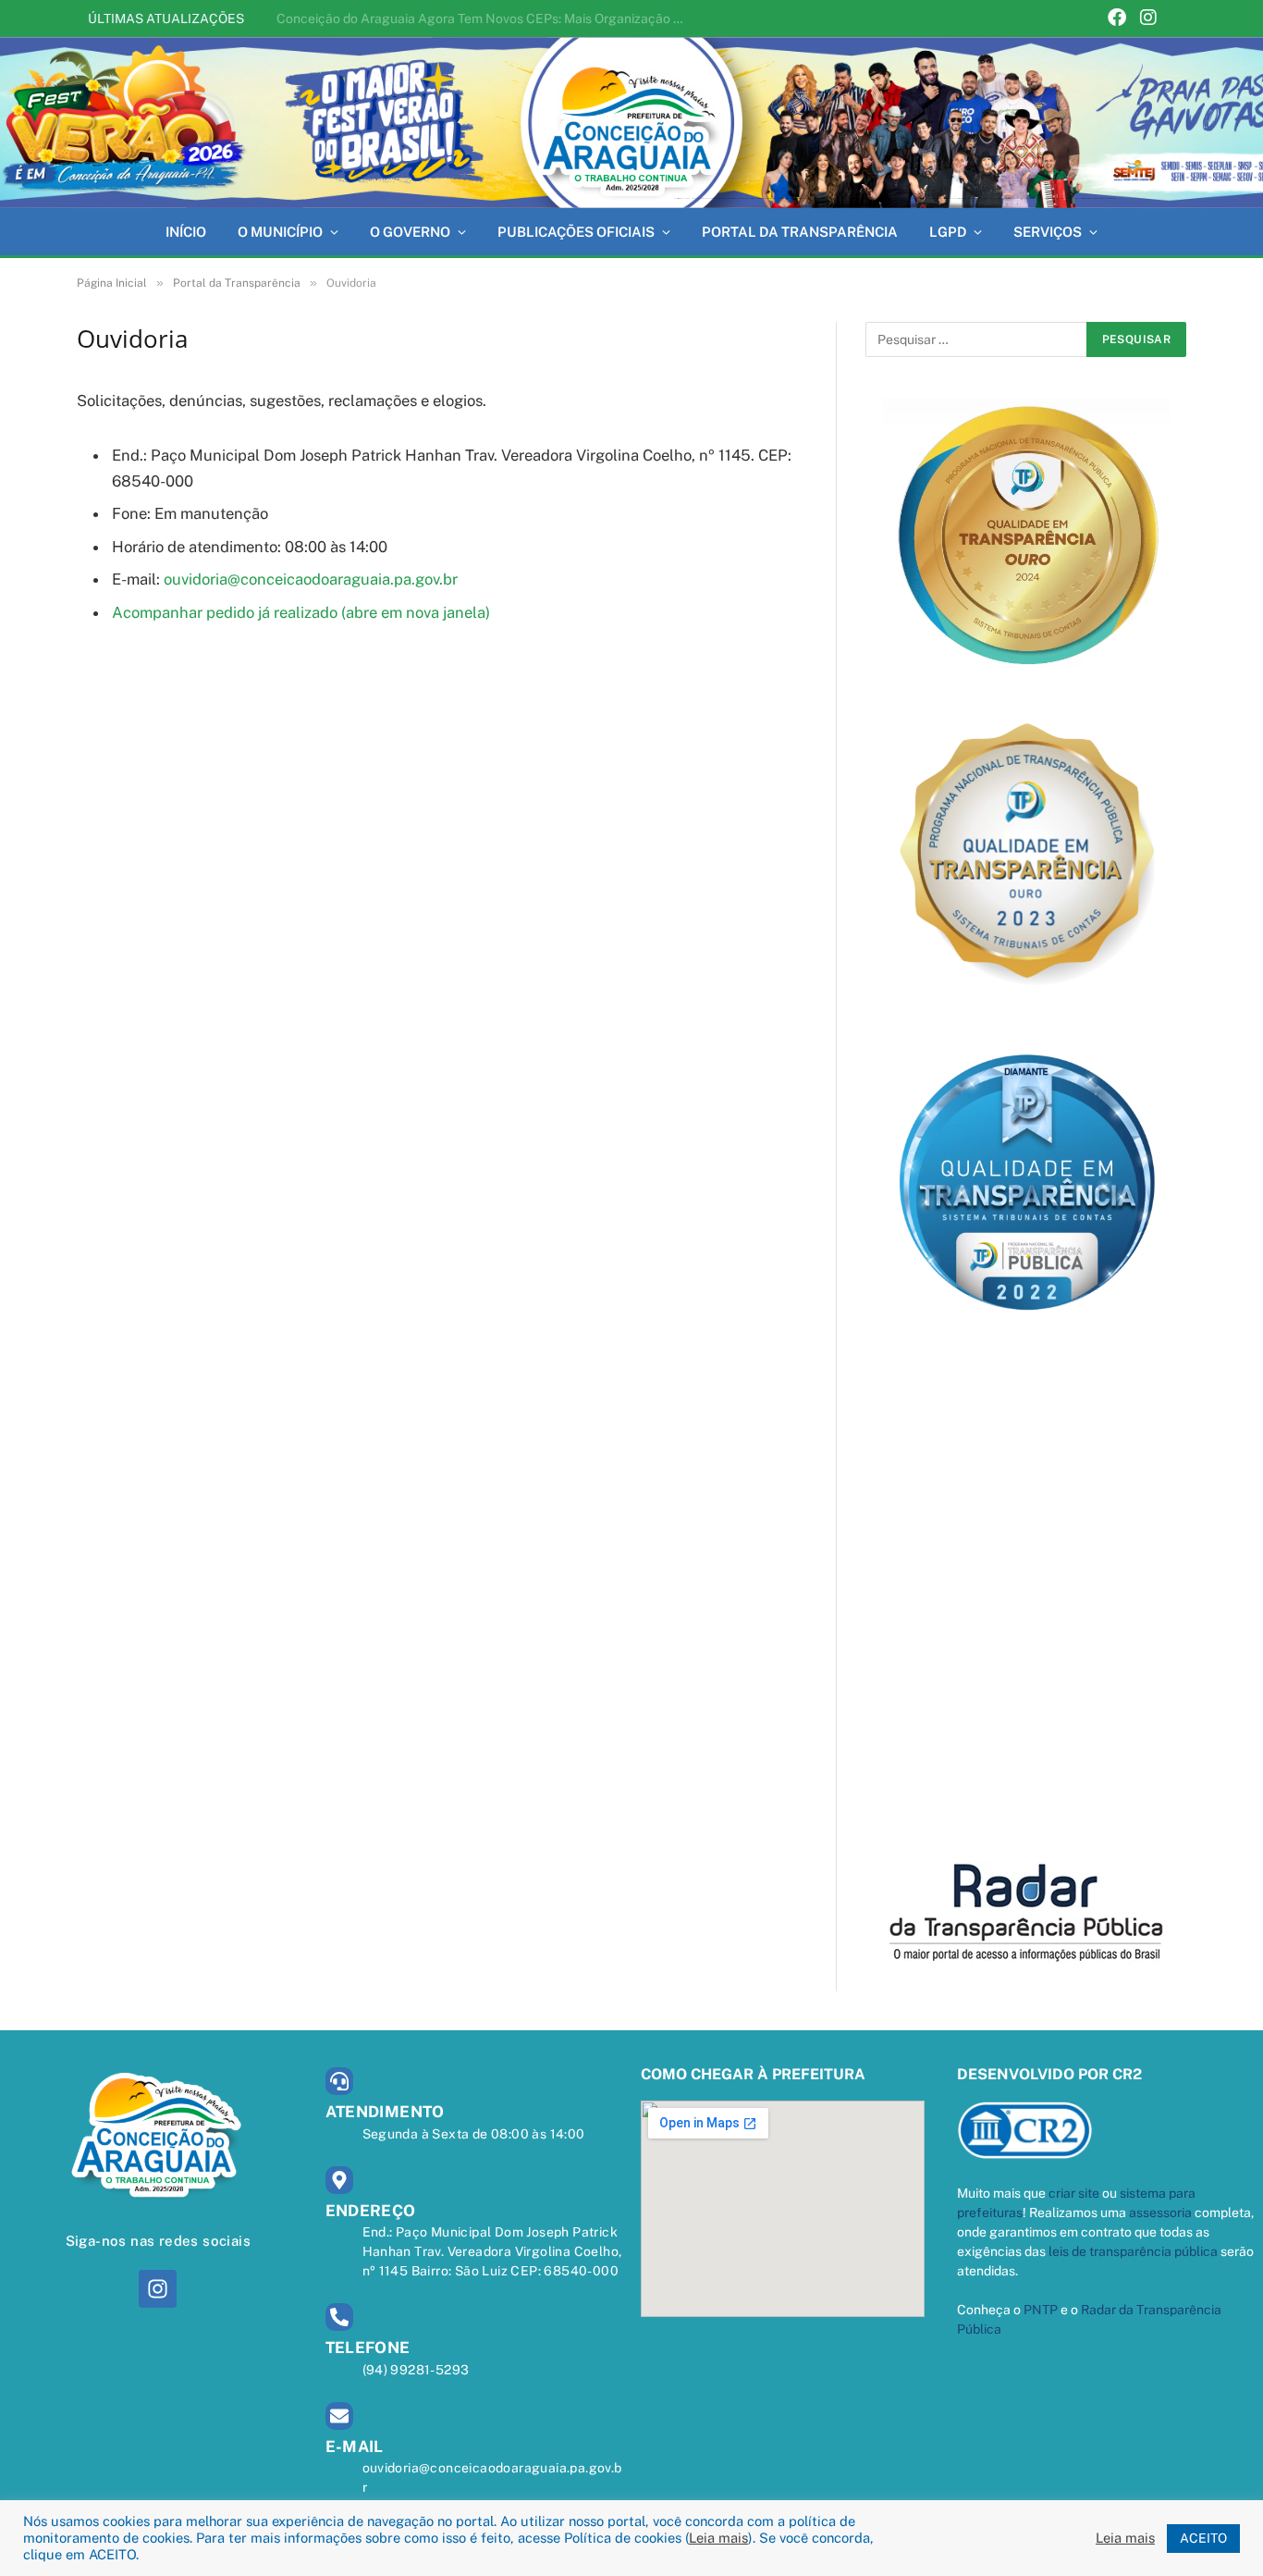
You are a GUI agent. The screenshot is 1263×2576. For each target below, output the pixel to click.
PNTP (1041, 2310)
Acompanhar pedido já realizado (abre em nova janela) (301, 612)
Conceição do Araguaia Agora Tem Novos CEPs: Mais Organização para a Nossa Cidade (484, 18)
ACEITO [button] (1203, 2538)
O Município (280, 232)
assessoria (1160, 2212)
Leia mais (718, 2538)
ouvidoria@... (311, 579)
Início (186, 232)
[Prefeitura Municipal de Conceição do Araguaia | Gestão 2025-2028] (631, 123)
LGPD (948, 232)
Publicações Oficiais (576, 232)
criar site (1074, 2193)
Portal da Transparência (800, 232)
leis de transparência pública (1133, 2251)
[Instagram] (1148, 19)
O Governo (410, 232)
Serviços (1048, 232)
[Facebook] (1117, 19)
